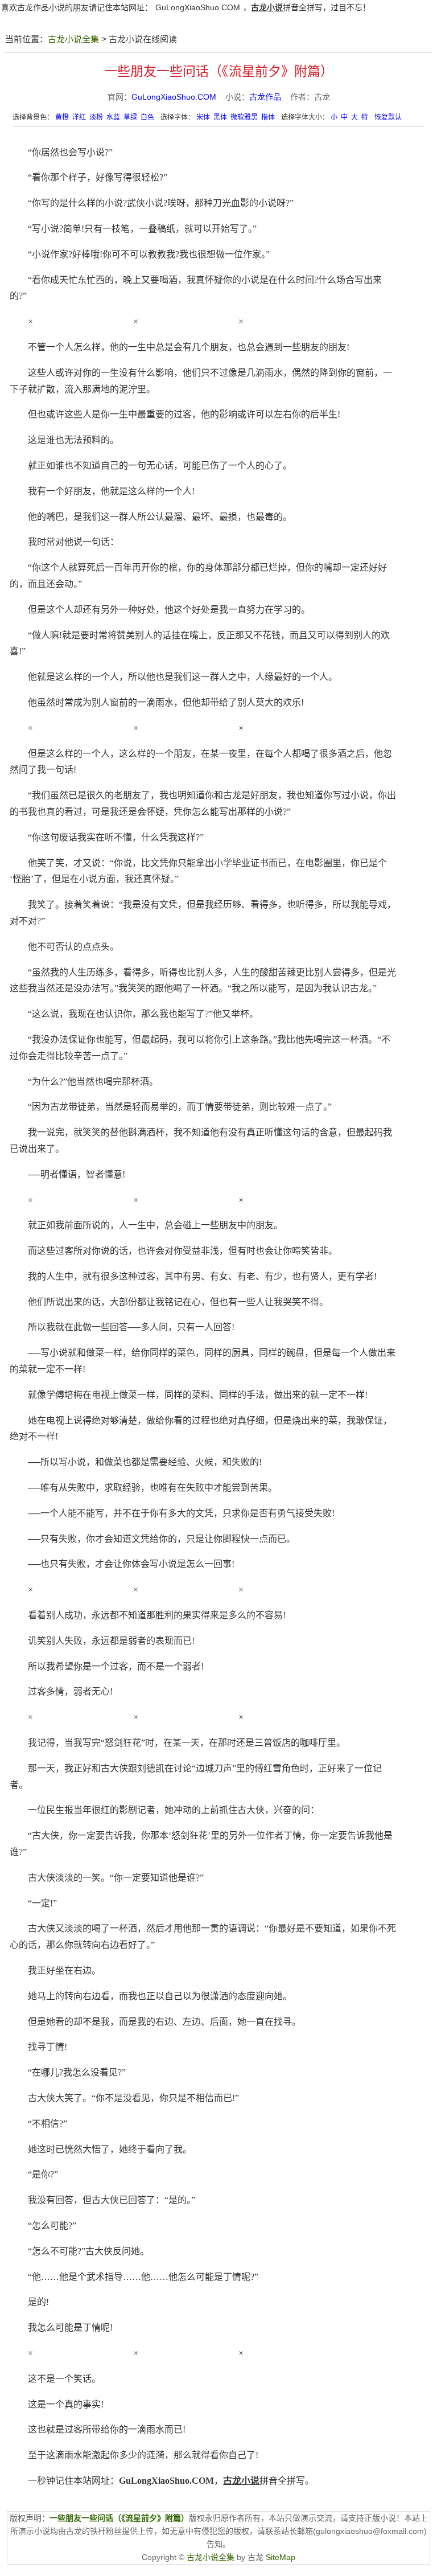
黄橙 (62, 117)
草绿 (130, 117)
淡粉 (96, 117)
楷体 (268, 117)
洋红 (79, 117)
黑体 (220, 117)
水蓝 (113, 117)
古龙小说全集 (73, 39)
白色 (147, 117)
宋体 (203, 117)
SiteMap (281, 2557)
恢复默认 (388, 117)
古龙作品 (265, 97)
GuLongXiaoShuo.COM (198, 7)
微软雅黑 (244, 117)
